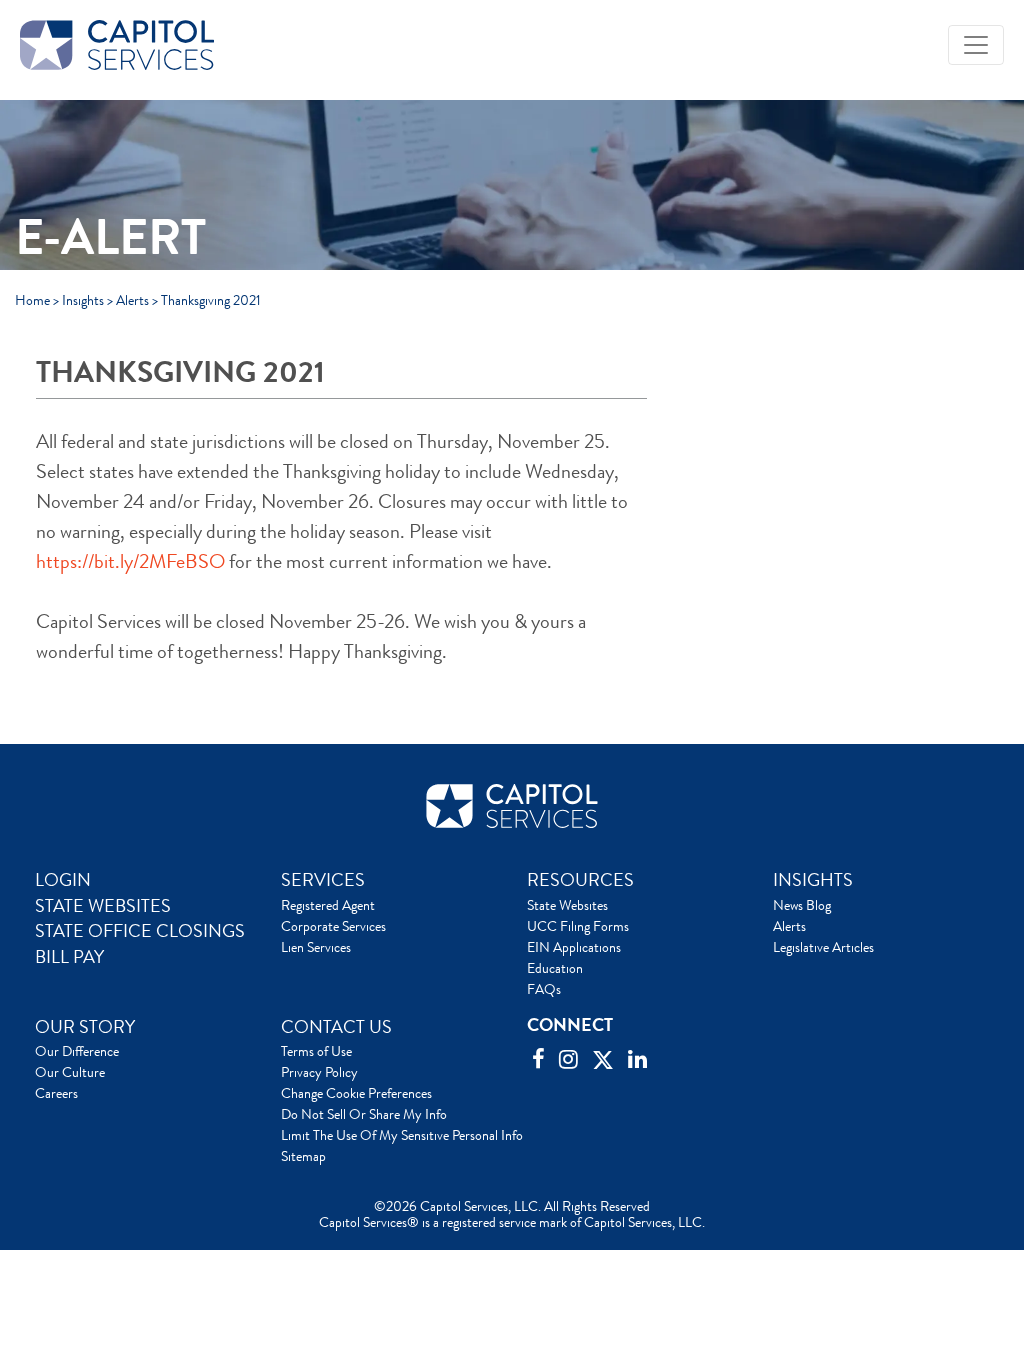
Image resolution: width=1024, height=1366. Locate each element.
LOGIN (63, 880)
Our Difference (77, 1051)
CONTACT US (336, 1027)
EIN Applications (574, 947)
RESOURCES (580, 880)
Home (32, 300)
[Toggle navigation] (976, 45)
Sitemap (303, 1156)
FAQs (544, 989)
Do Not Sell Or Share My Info (364, 1114)
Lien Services (316, 947)
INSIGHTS (813, 880)
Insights (83, 300)
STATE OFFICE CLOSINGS (140, 931)
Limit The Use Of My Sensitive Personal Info (402, 1135)
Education (555, 968)
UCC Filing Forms (578, 926)
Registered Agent (328, 905)
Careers (56, 1093)
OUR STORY (85, 1027)
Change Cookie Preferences (356, 1093)
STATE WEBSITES (103, 906)
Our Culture (70, 1072)
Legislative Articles (823, 947)
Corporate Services (333, 926)
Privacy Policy (319, 1072)
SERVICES (323, 880)
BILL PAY (69, 957)
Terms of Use (316, 1051)
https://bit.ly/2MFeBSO (130, 561)
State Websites (567, 905)
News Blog (802, 905)
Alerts (132, 300)
